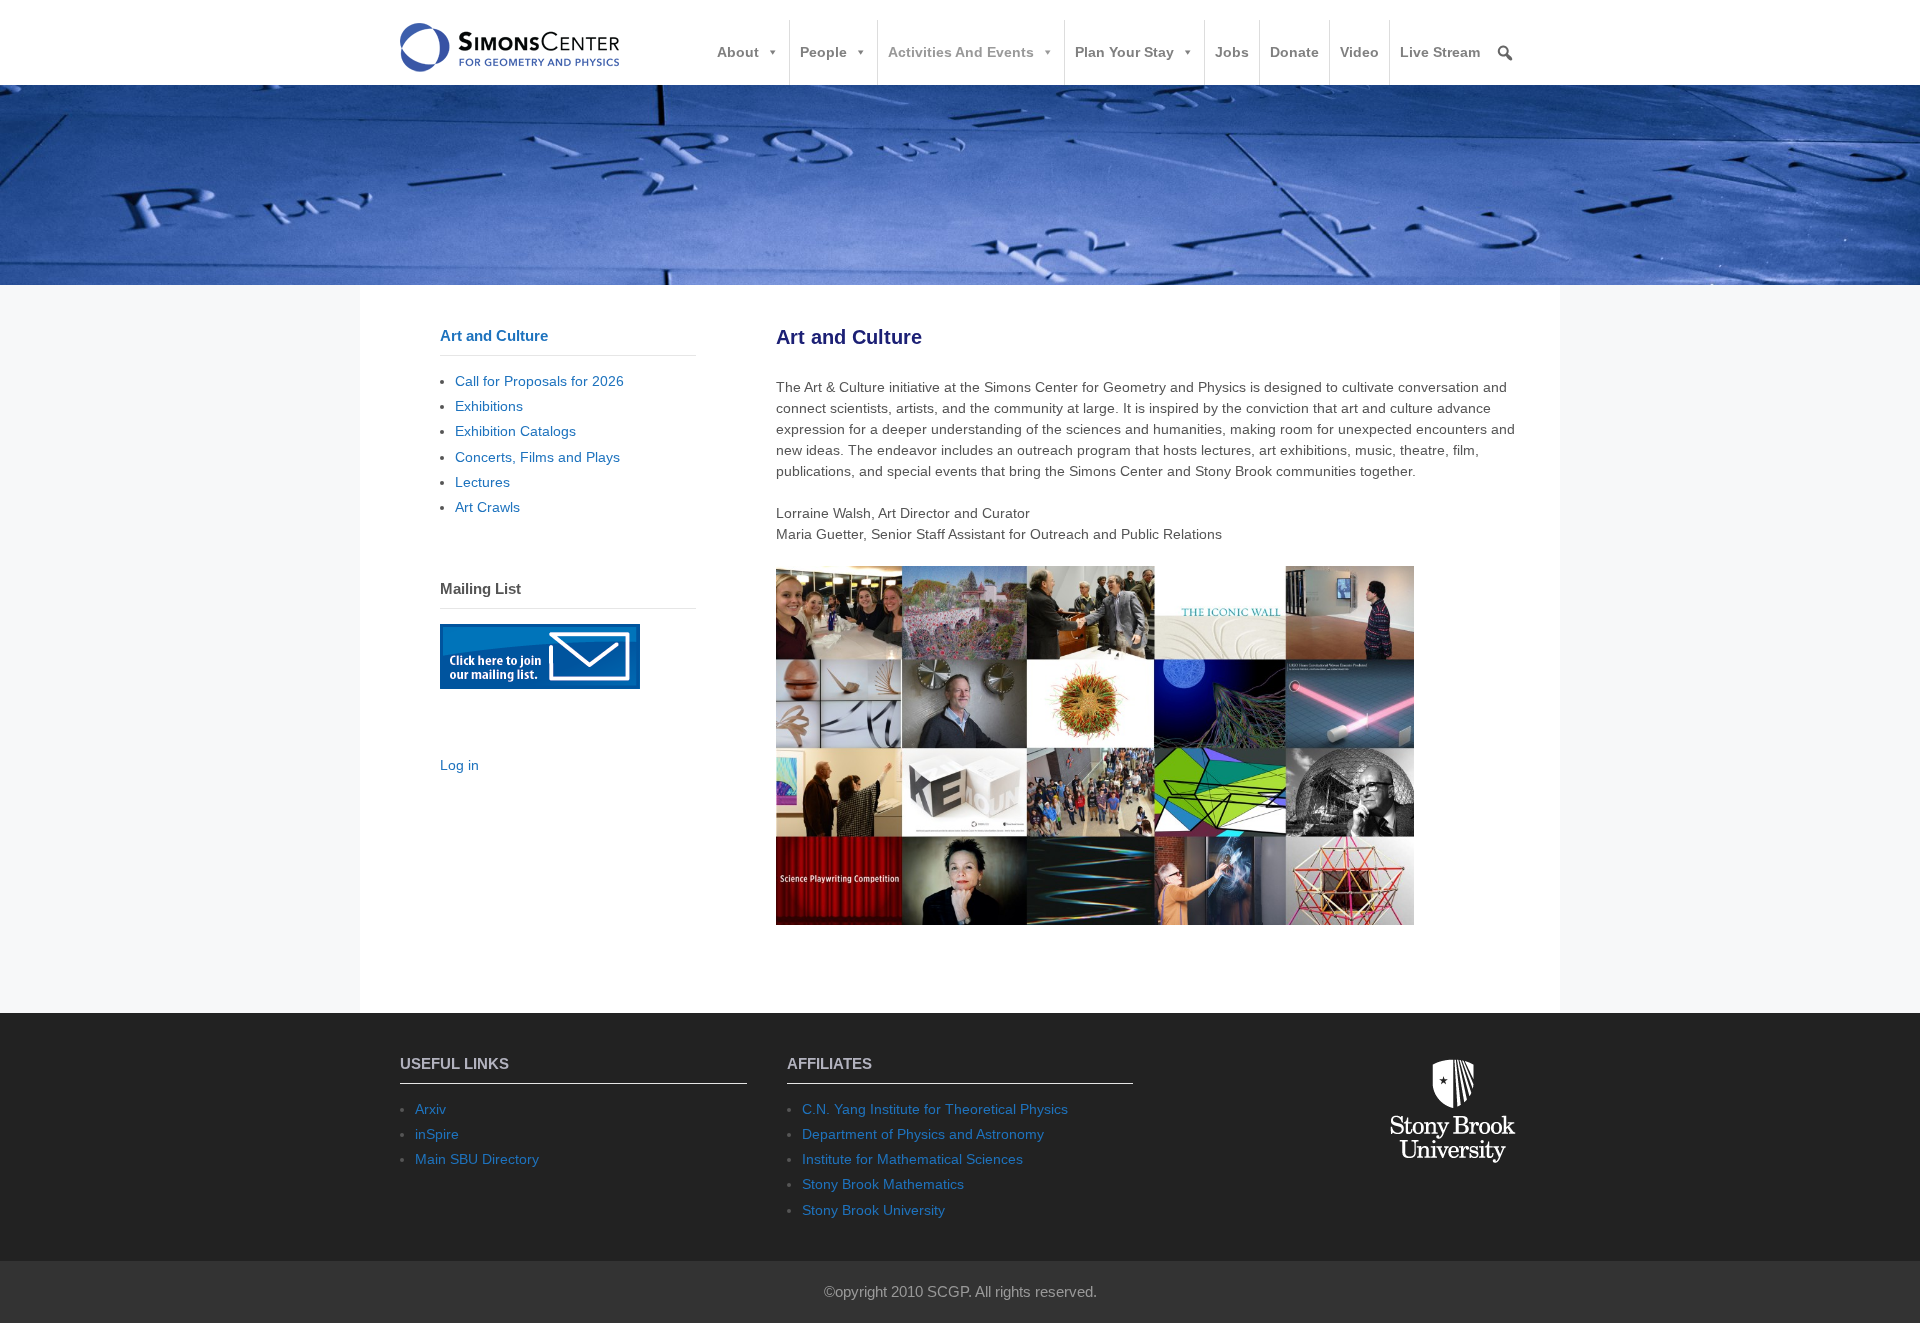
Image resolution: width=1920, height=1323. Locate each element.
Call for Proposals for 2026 (539, 381)
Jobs (1232, 52)
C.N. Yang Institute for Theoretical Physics (935, 1109)
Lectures (482, 482)
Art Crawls (487, 507)
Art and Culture (494, 335)
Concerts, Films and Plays (537, 457)
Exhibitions (489, 406)
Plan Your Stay (1124, 52)
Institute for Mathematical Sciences (912, 1159)
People (823, 52)
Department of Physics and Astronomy (923, 1134)
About (738, 52)
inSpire (437, 1134)
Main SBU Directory (477, 1159)
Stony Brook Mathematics (883, 1184)
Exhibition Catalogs (515, 431)
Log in (459, 765)
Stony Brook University (873, 1210)
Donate (1294, 52)
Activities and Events (961, 52)
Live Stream (1440, 52)
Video (1359, 52)
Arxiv (430, 1109)
